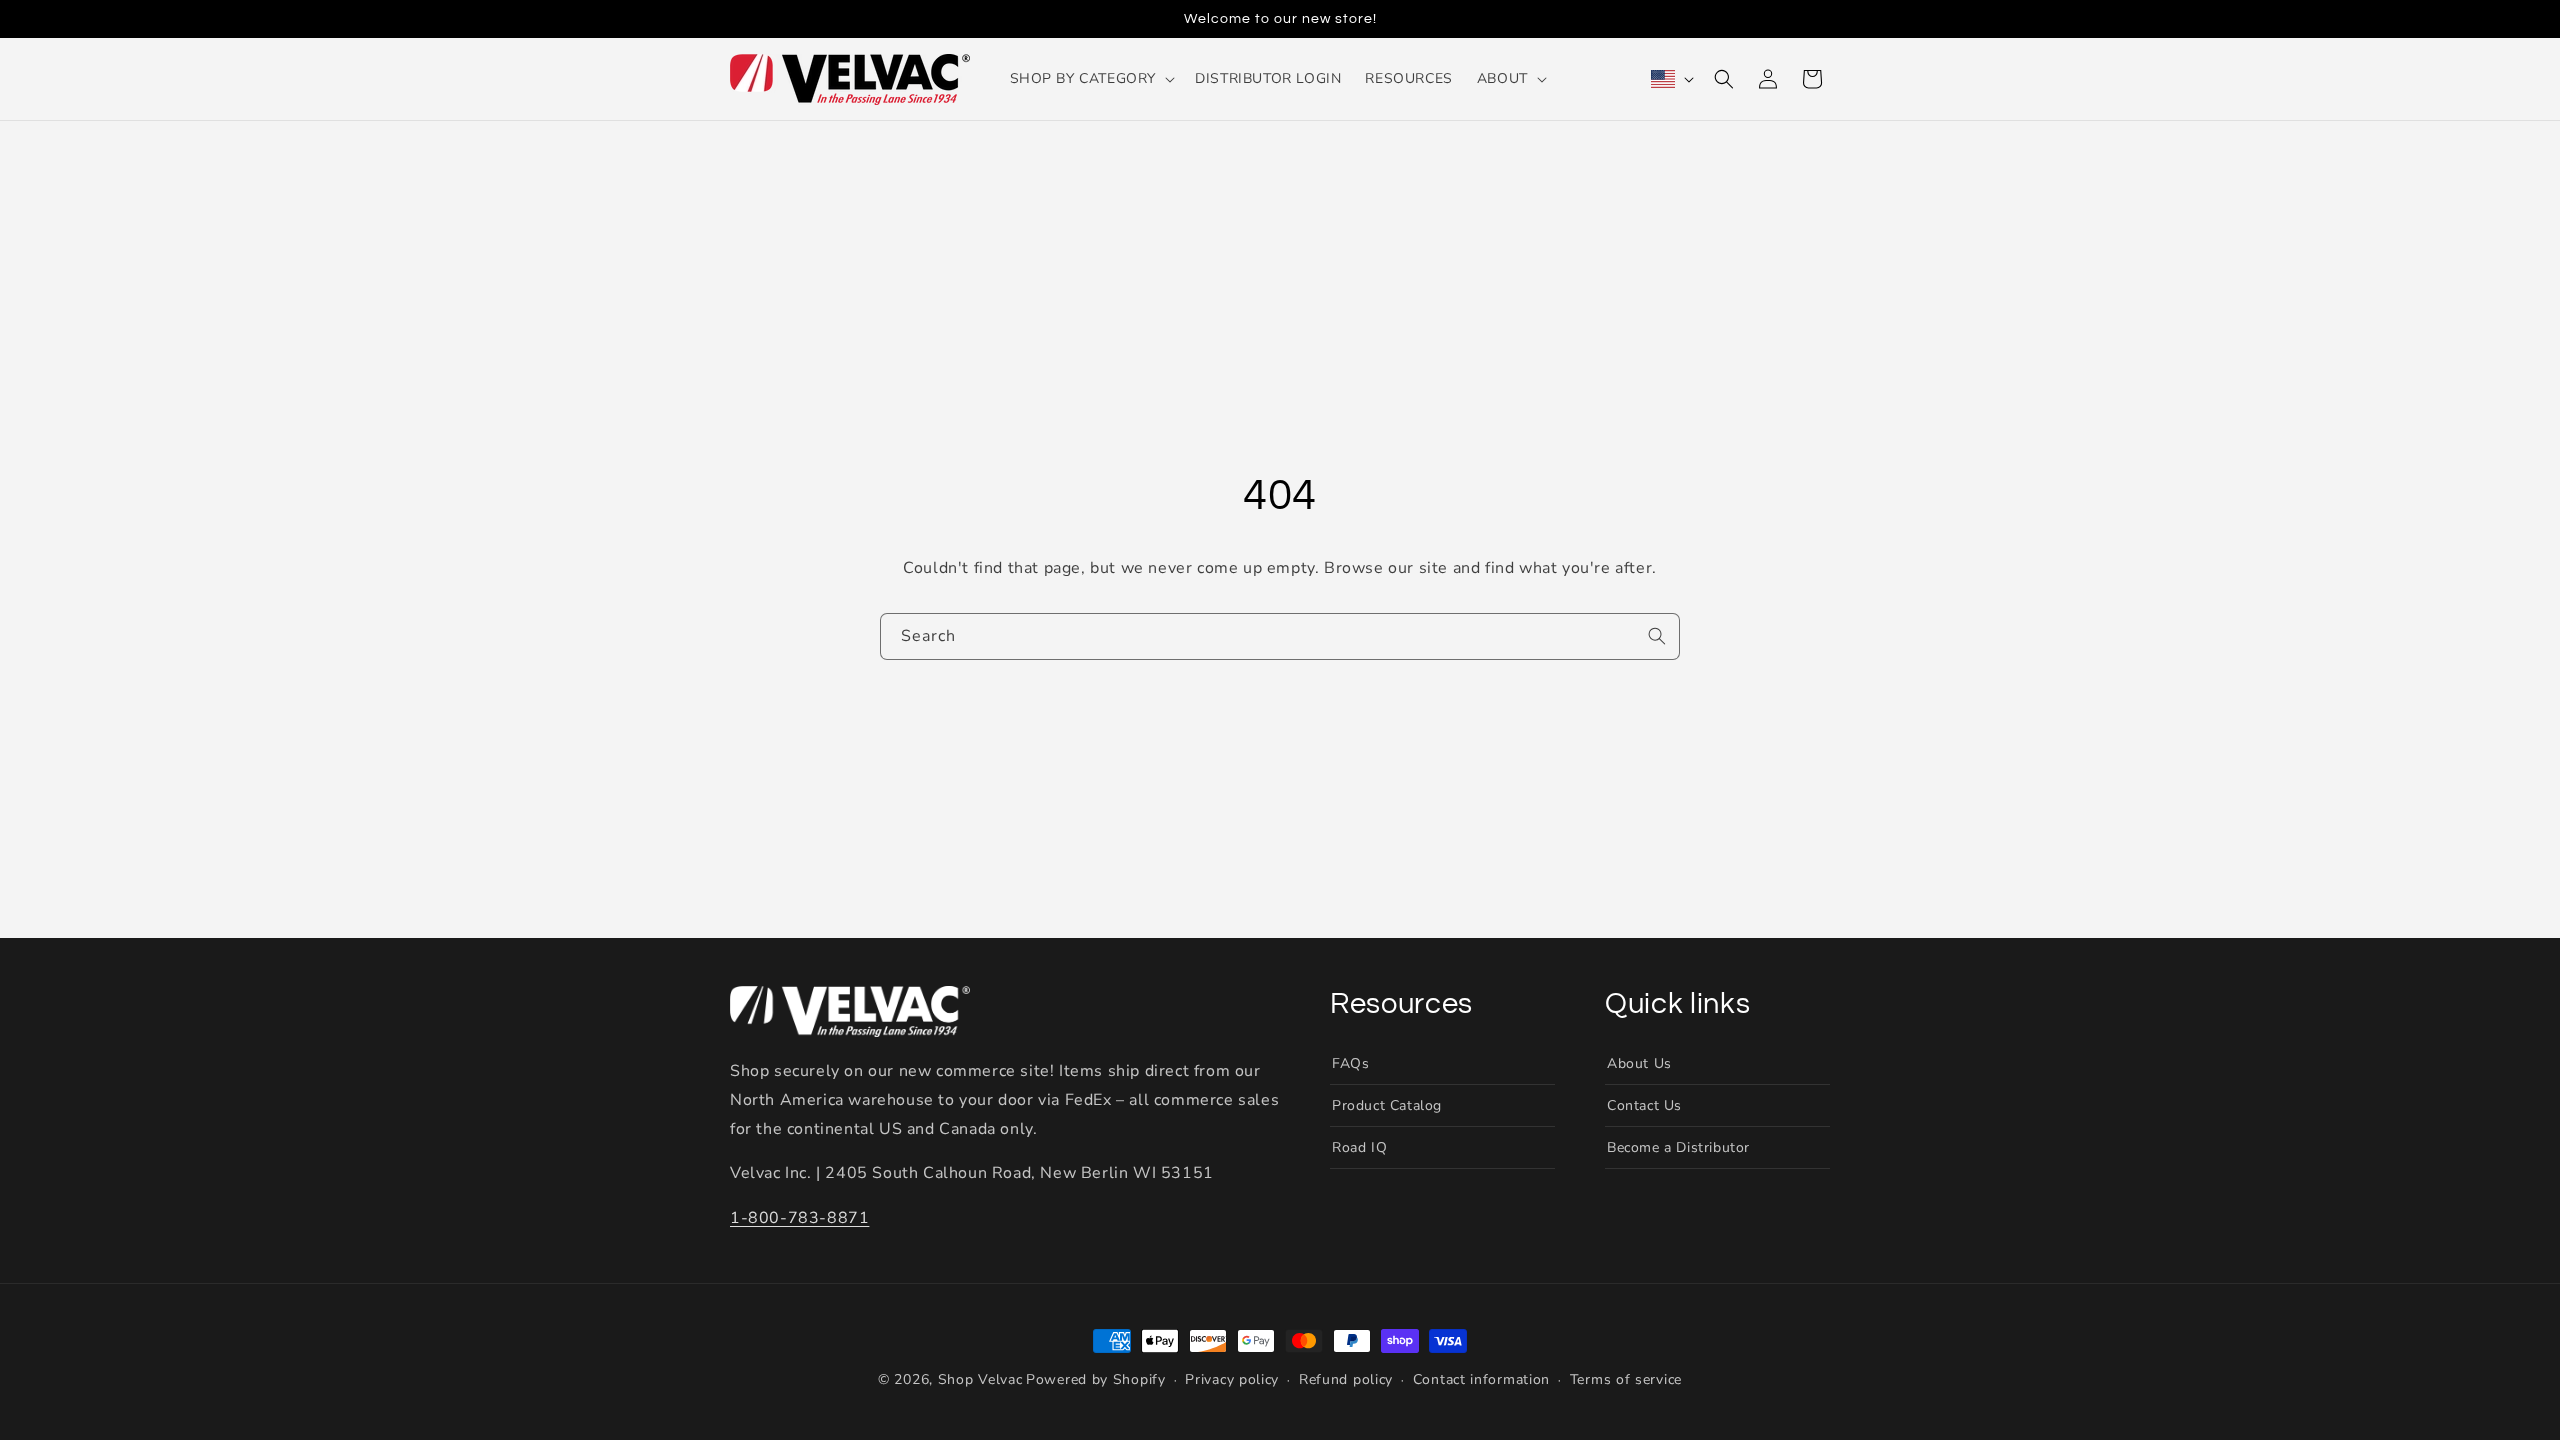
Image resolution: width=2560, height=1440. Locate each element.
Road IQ (1359, 1147)
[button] (1091, 79)
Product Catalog (1387, 1105)
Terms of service (1626, 1379)
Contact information (1481, 1379)
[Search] (1657, 636)
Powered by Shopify (1096, 1379)
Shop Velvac (980, 1379)
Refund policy (1346, 1379)
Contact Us (1644, 1105)
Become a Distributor (1678, 1147)
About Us (1639, 1062)
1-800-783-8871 (799, 1218)
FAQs (1350, 1062)
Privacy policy (1232, 1379)
